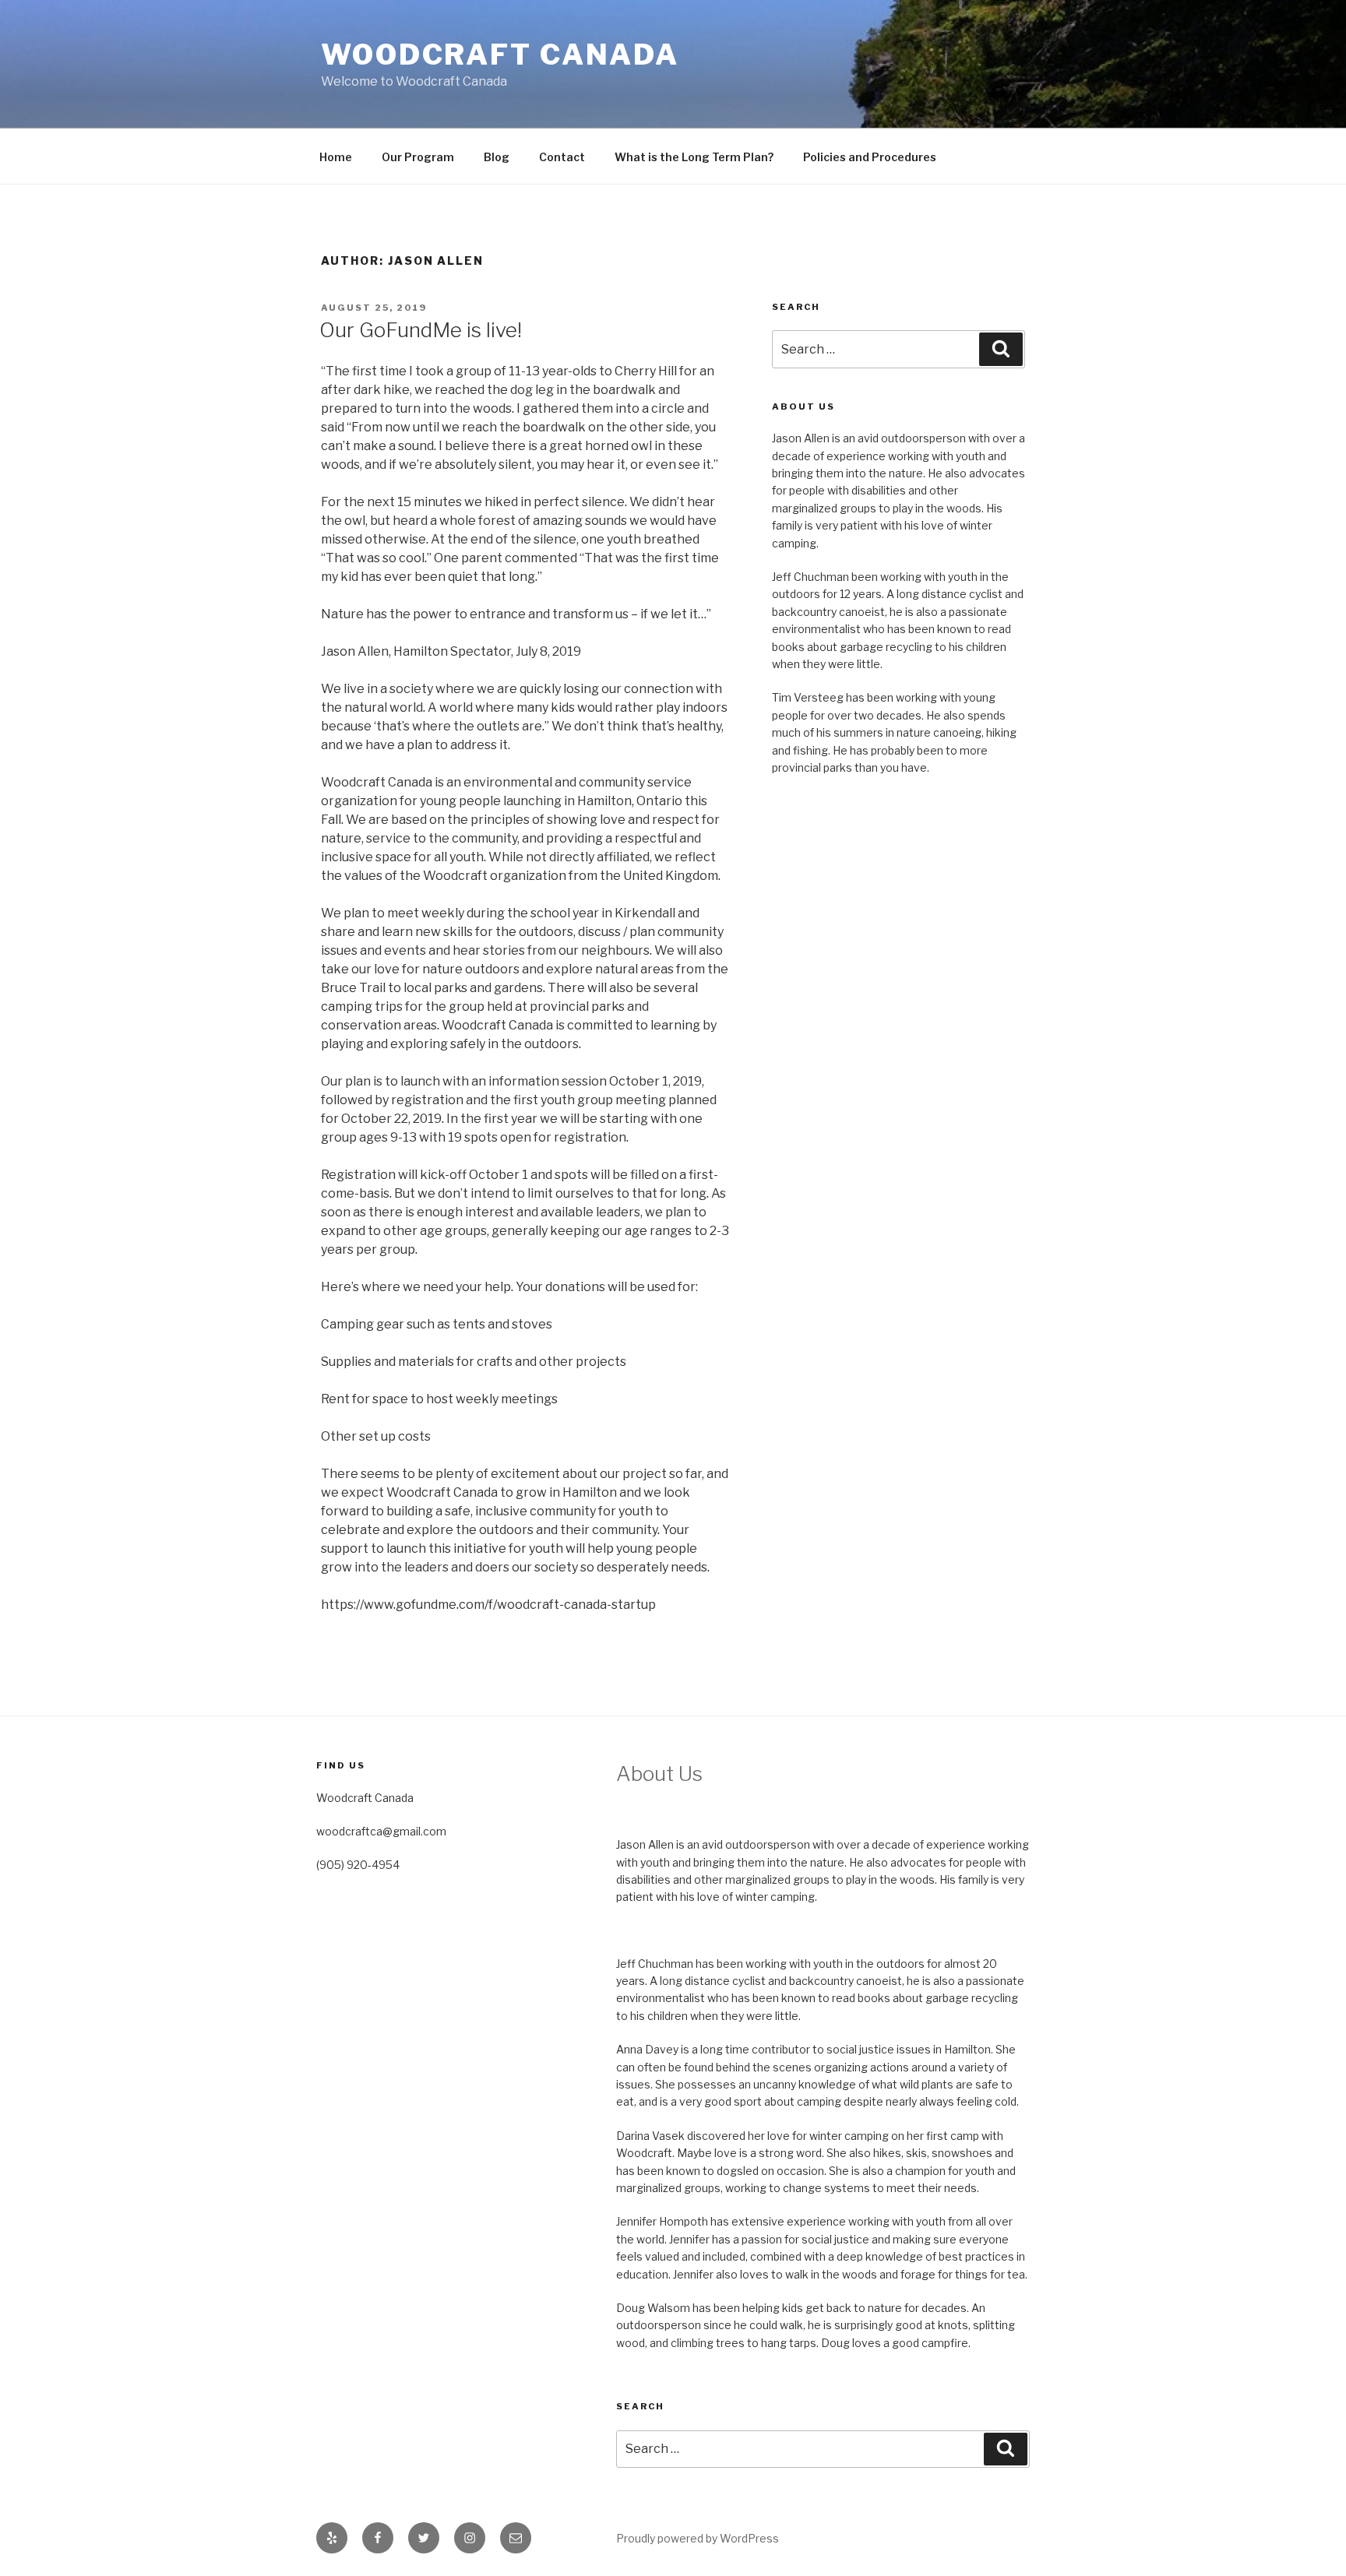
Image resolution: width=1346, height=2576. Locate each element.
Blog (497, 157)
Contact (562, 157)
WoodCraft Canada (500, 55)
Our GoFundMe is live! (421, 330)
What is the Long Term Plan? (694, 157)
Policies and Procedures (870, 157)
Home (336, 157)
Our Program (418, 157)
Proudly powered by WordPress (698, 2538)
